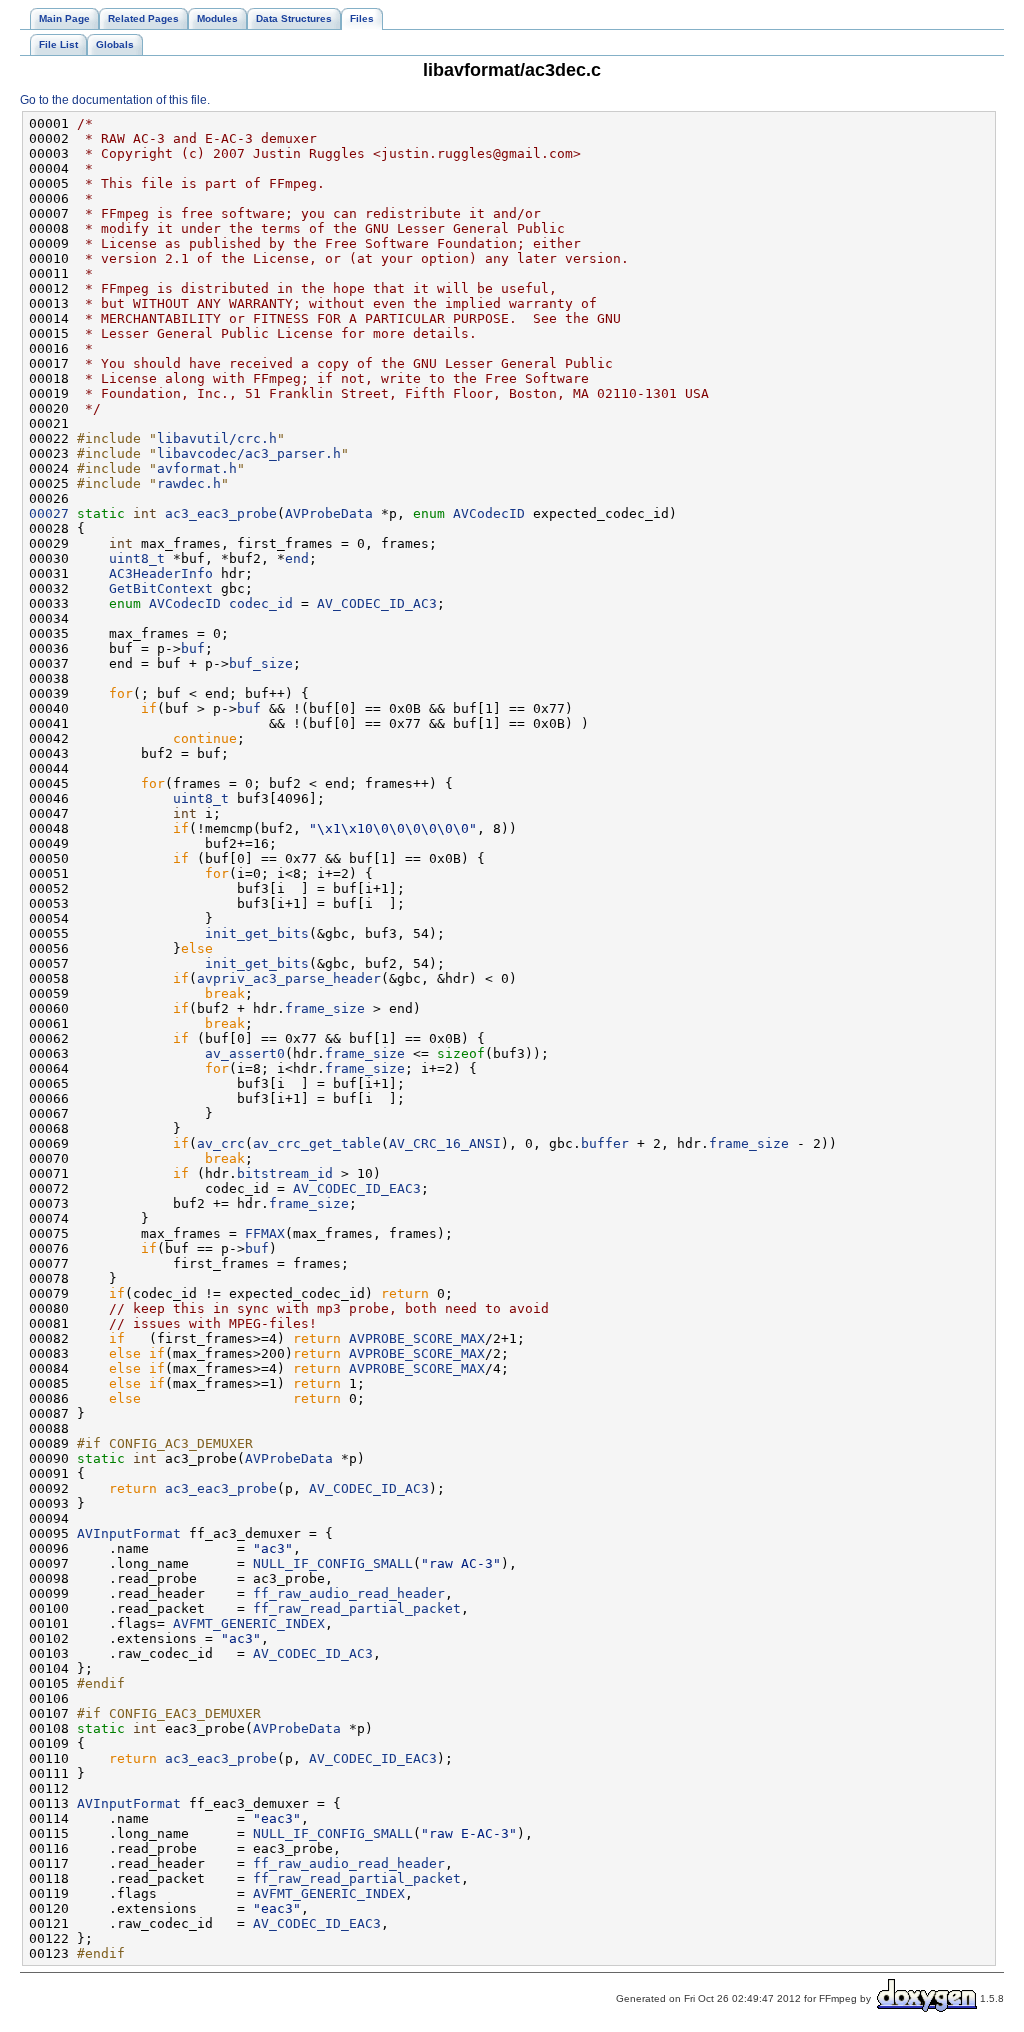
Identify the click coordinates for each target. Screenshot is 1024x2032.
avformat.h (197, 468)
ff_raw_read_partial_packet (357, 1608)
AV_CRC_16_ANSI (445, 1143)
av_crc (221, 1143)
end (297, 558)
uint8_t (137, 558)
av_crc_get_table (317, 1143)
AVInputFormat (129, 1533)
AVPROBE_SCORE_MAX (417, 1338)
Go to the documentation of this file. (115, 100)
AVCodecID (489, 513)
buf (193, 648)
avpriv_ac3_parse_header (289, 978)
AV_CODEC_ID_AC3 (377, 603)
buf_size (261, 663)
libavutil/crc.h (217, 438)
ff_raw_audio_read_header (349, 1593)
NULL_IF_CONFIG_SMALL (333, 1563)
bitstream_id (285, 1173)
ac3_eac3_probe (221, 513)
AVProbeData (329, 513)
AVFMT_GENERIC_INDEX (249, 1623)
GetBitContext (161, 588)
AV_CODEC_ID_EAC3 (357, 1188)
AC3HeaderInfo (161, 573)
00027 (49, 513)
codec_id (261, 603)
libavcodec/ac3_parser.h (249, 453)
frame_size (325, 1008)
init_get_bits (257, 933)
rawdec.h (189, 483)
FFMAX (265, 1233)
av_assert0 (245, 1053)
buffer (605, 1143)
